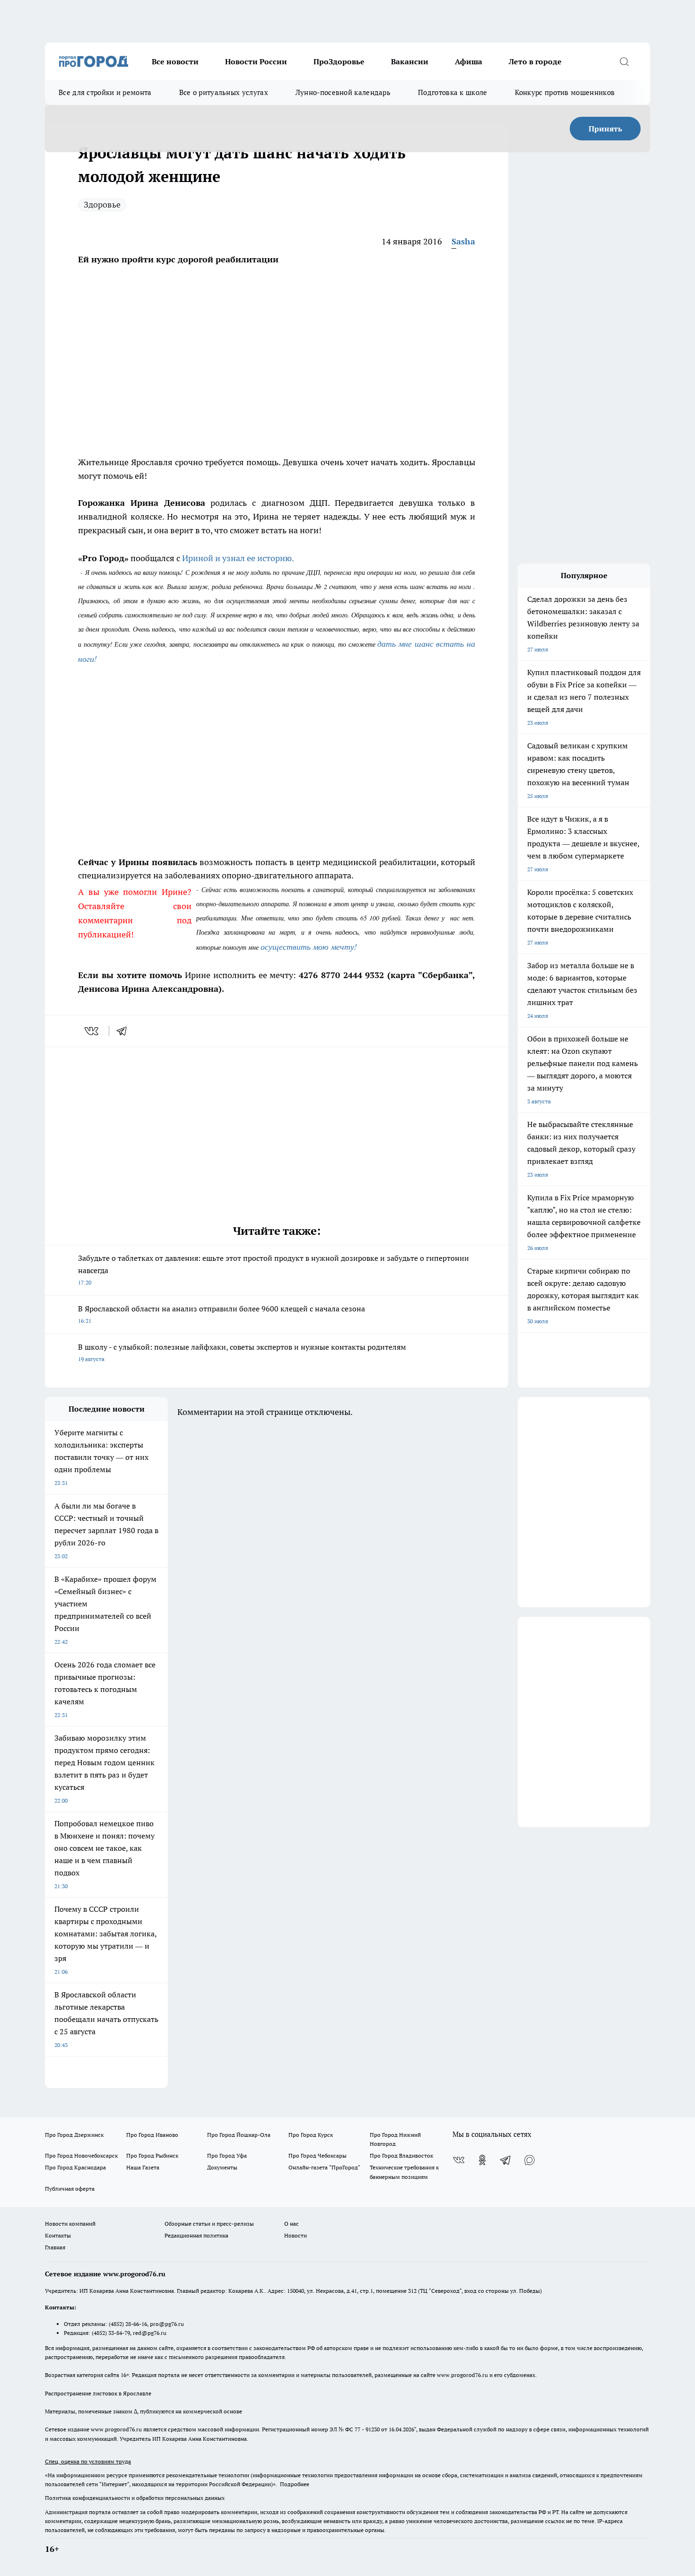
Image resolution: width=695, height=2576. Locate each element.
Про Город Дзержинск (74, 2135)
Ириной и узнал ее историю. (238, 558)
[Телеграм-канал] (506, 2160)
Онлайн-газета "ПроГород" (324, 2167)
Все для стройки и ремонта (105, 92)
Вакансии (410, 61)
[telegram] (125, 1031)
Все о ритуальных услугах (224, 92)
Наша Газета (143, 2167)
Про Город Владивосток (401, 2155)
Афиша (469, 61)
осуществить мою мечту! (309, 946)
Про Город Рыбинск (152, 2155)
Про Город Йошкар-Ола (239, 2135)
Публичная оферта (70, 2189)
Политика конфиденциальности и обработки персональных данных (135, 2498)
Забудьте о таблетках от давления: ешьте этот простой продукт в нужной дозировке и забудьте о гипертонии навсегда (274, 1270)
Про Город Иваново (152, 2135)
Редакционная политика (196, 2235)
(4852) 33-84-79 (111, 2333)
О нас (291, 2224)
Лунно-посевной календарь (343, 92)
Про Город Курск (311, 2135)
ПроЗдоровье (339, 61)
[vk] (92, 1031)
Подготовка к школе (452, 92)
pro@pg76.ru (167, 2324)
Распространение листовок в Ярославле (98, 2393)
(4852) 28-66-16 (128, 2324)
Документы (222, 2167)
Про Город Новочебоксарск (81, 2155)
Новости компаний (70, 2224)
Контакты (58, 2235)
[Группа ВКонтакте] (459, 2160)
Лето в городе (535, 61)
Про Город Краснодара (75, 2167)
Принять (605, 129)
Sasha (463, 241)
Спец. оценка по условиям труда (88, 2461)
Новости (295, 2235)
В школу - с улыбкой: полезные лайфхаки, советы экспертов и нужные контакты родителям (242, 1352)
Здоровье (102, 204)
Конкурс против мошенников (565, 92)
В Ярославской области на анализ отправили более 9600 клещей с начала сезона (222, 1314)
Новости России (256, 61)
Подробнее (295, 2484)
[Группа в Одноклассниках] (482, 2160)
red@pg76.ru (150, 2333)
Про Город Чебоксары (317, 2155)
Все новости (175, 61)
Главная (55, 2247)
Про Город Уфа (227, 2155)
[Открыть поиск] (624, 61)
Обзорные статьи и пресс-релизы (209, 2224)
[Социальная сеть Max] (530, 2160)
